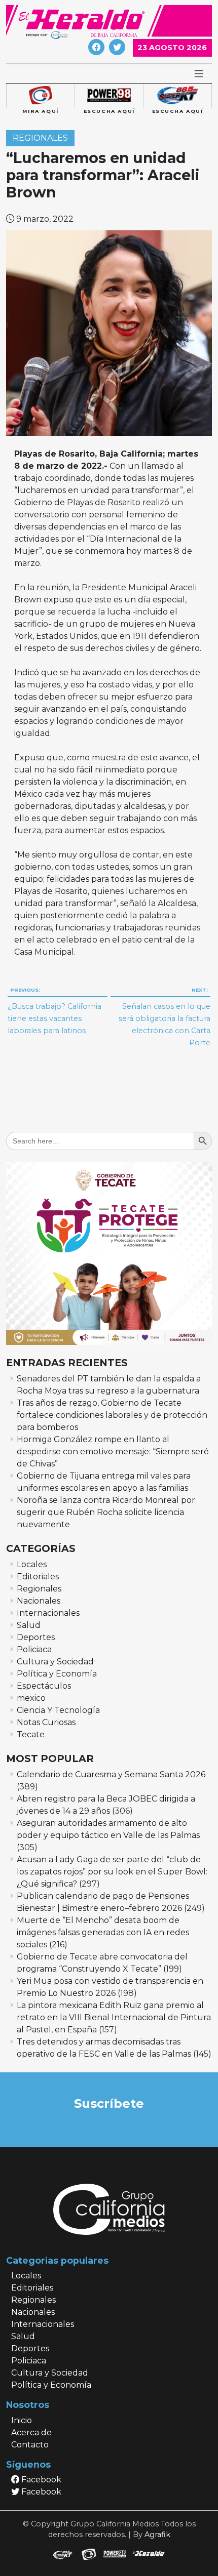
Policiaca (34, 1649)
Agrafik (157, 2534)
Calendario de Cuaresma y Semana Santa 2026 (111, 1774)
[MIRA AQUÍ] (40, 96)
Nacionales (39, 1601)
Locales (32, 1564)
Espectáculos (44, 1686)
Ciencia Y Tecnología (58, 1710)
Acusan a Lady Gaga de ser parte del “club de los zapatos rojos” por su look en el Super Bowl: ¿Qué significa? (112, 1872)
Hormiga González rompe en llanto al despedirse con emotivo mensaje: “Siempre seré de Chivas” (113, 1451)
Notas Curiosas (46, 1722)
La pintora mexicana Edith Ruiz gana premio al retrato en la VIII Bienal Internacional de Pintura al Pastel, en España (114, 2017)
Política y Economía (57, 1674)
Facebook (40, 2480)
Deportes (36, 1637)
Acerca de (31, 2432)
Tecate (31, 1734)
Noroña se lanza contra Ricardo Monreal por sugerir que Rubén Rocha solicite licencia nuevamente (106, 1512)
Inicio (22, 2420)
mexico (31, 1698)
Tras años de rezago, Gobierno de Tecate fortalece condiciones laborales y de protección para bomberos (112, 1415)
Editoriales (38, 1577)
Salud (29, 1625)
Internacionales (48, 1613)
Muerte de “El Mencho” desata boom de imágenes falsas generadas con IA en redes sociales (103, 1932)
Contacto (30, 2445)
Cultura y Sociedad (55, 1662)
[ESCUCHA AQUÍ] (109, 96)
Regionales (40, 138)
